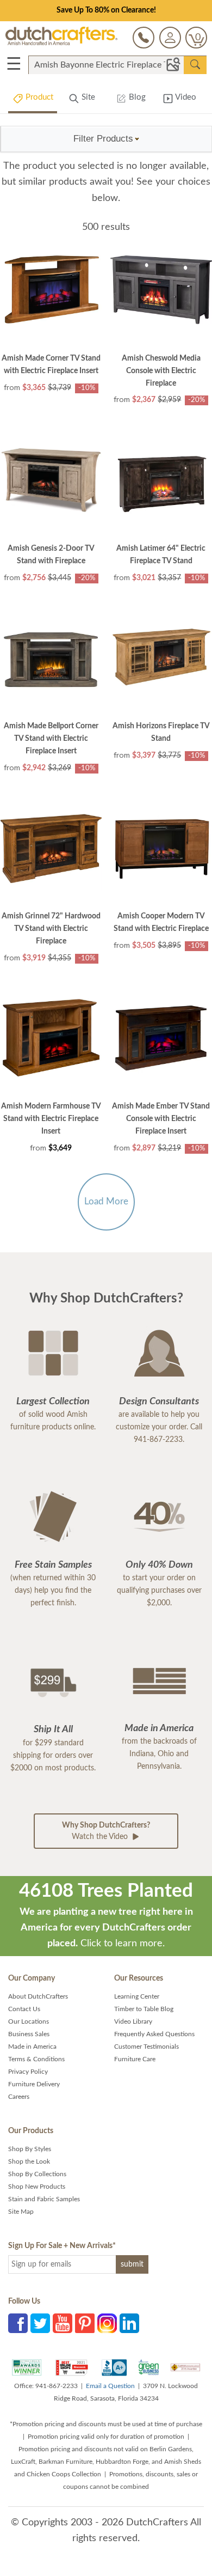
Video (185, 97)
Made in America (32, 2047)
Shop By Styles (30, 2149)
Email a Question (110, 2386)
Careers (19, 2097)
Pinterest (85, 2323)
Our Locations (29, 2021)
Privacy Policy (28, 2072)
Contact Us (24, 2009)
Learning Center (137, 1996)
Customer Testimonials (146, 2047)
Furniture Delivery (34, 2084)
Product (38, 97)
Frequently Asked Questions (154, 2034)
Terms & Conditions (36, 2059)
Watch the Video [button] (106, 1831)
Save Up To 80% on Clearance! (106, 10)
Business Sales (29, 2034)
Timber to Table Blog (144, 2009)
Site (87, 97)
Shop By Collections (37, 2174)
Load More (106, 1201)
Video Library (133, 2021)
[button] (107, 139)
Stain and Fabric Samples (44, 2199)
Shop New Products (37, 2187)
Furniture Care (135, 2059)
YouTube (63, 2323)
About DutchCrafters (38, 1996)
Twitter (40, 2323)
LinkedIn (129, 2323)
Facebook (18, 2323)
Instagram (107, 2323)
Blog (136, 97)
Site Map (21, 2212)
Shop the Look (29, 2161)
